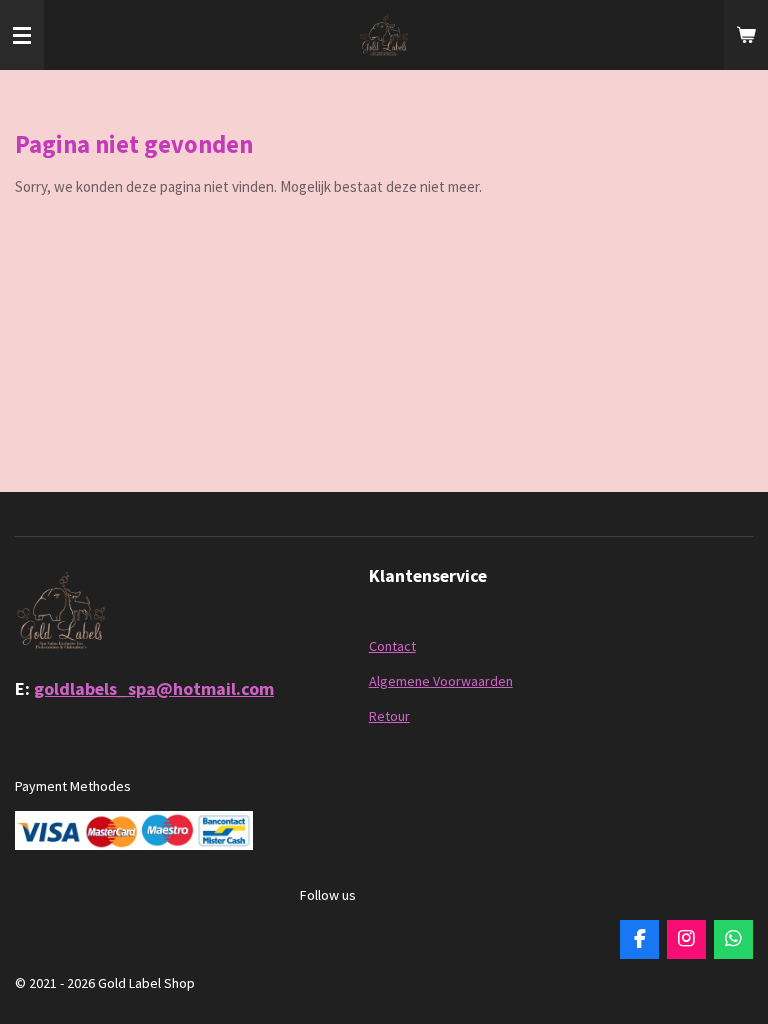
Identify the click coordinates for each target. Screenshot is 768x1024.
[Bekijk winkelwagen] (746, 35)
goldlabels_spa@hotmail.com (154, 688)
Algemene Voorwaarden (441, 681)
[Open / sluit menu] (22, 35)
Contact (392, 646)
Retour (389, 716)
